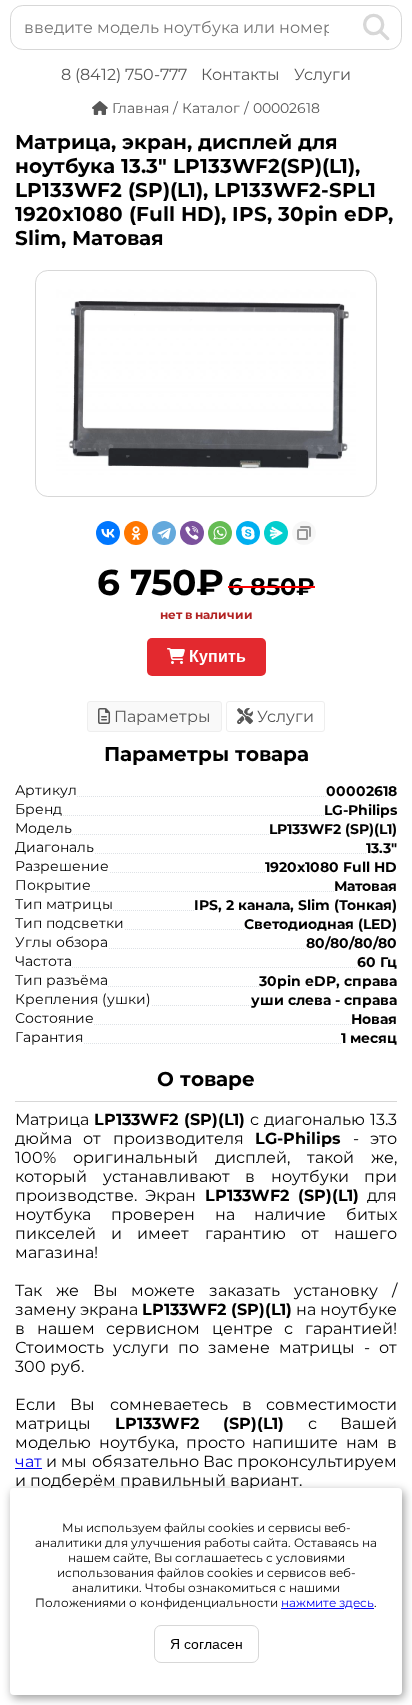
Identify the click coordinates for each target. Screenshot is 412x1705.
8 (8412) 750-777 (124, 74)
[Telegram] (164, 533)
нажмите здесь (327, 1602)
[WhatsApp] (220, 533)
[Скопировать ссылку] (304, 533)
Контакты (240, 74)
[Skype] (248, 533)
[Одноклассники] (136, 533)
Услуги (322, 74)
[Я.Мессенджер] (276, 533)
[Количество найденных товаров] (344, 27)
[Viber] (192, 533)
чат (28, 1461)
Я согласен (206, 1644)
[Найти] (376, 27)
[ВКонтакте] (108, 533)
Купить (215, 656)
